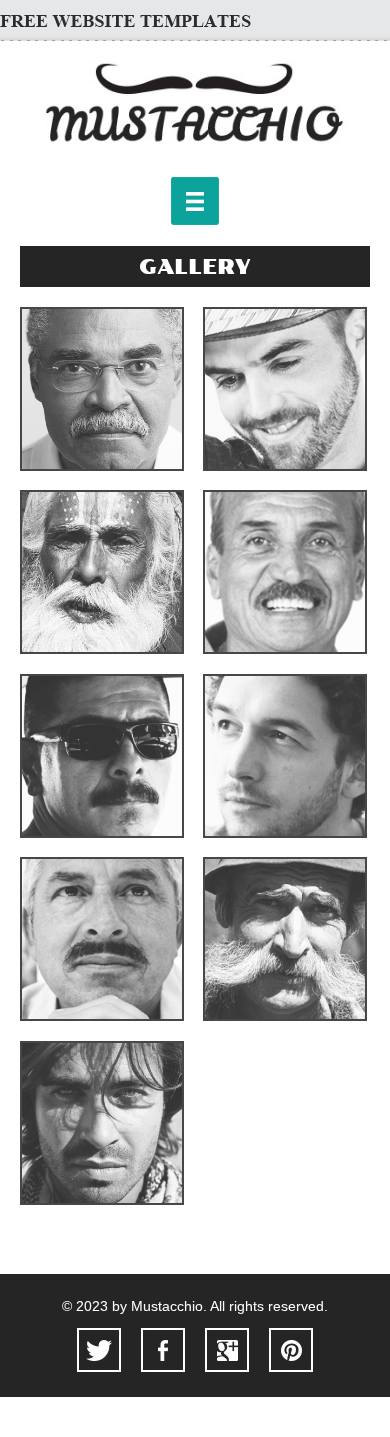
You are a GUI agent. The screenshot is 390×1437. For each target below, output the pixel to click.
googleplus (227, 1350)
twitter (99, 1350)
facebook (163, 1350)
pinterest (291, 1350)
